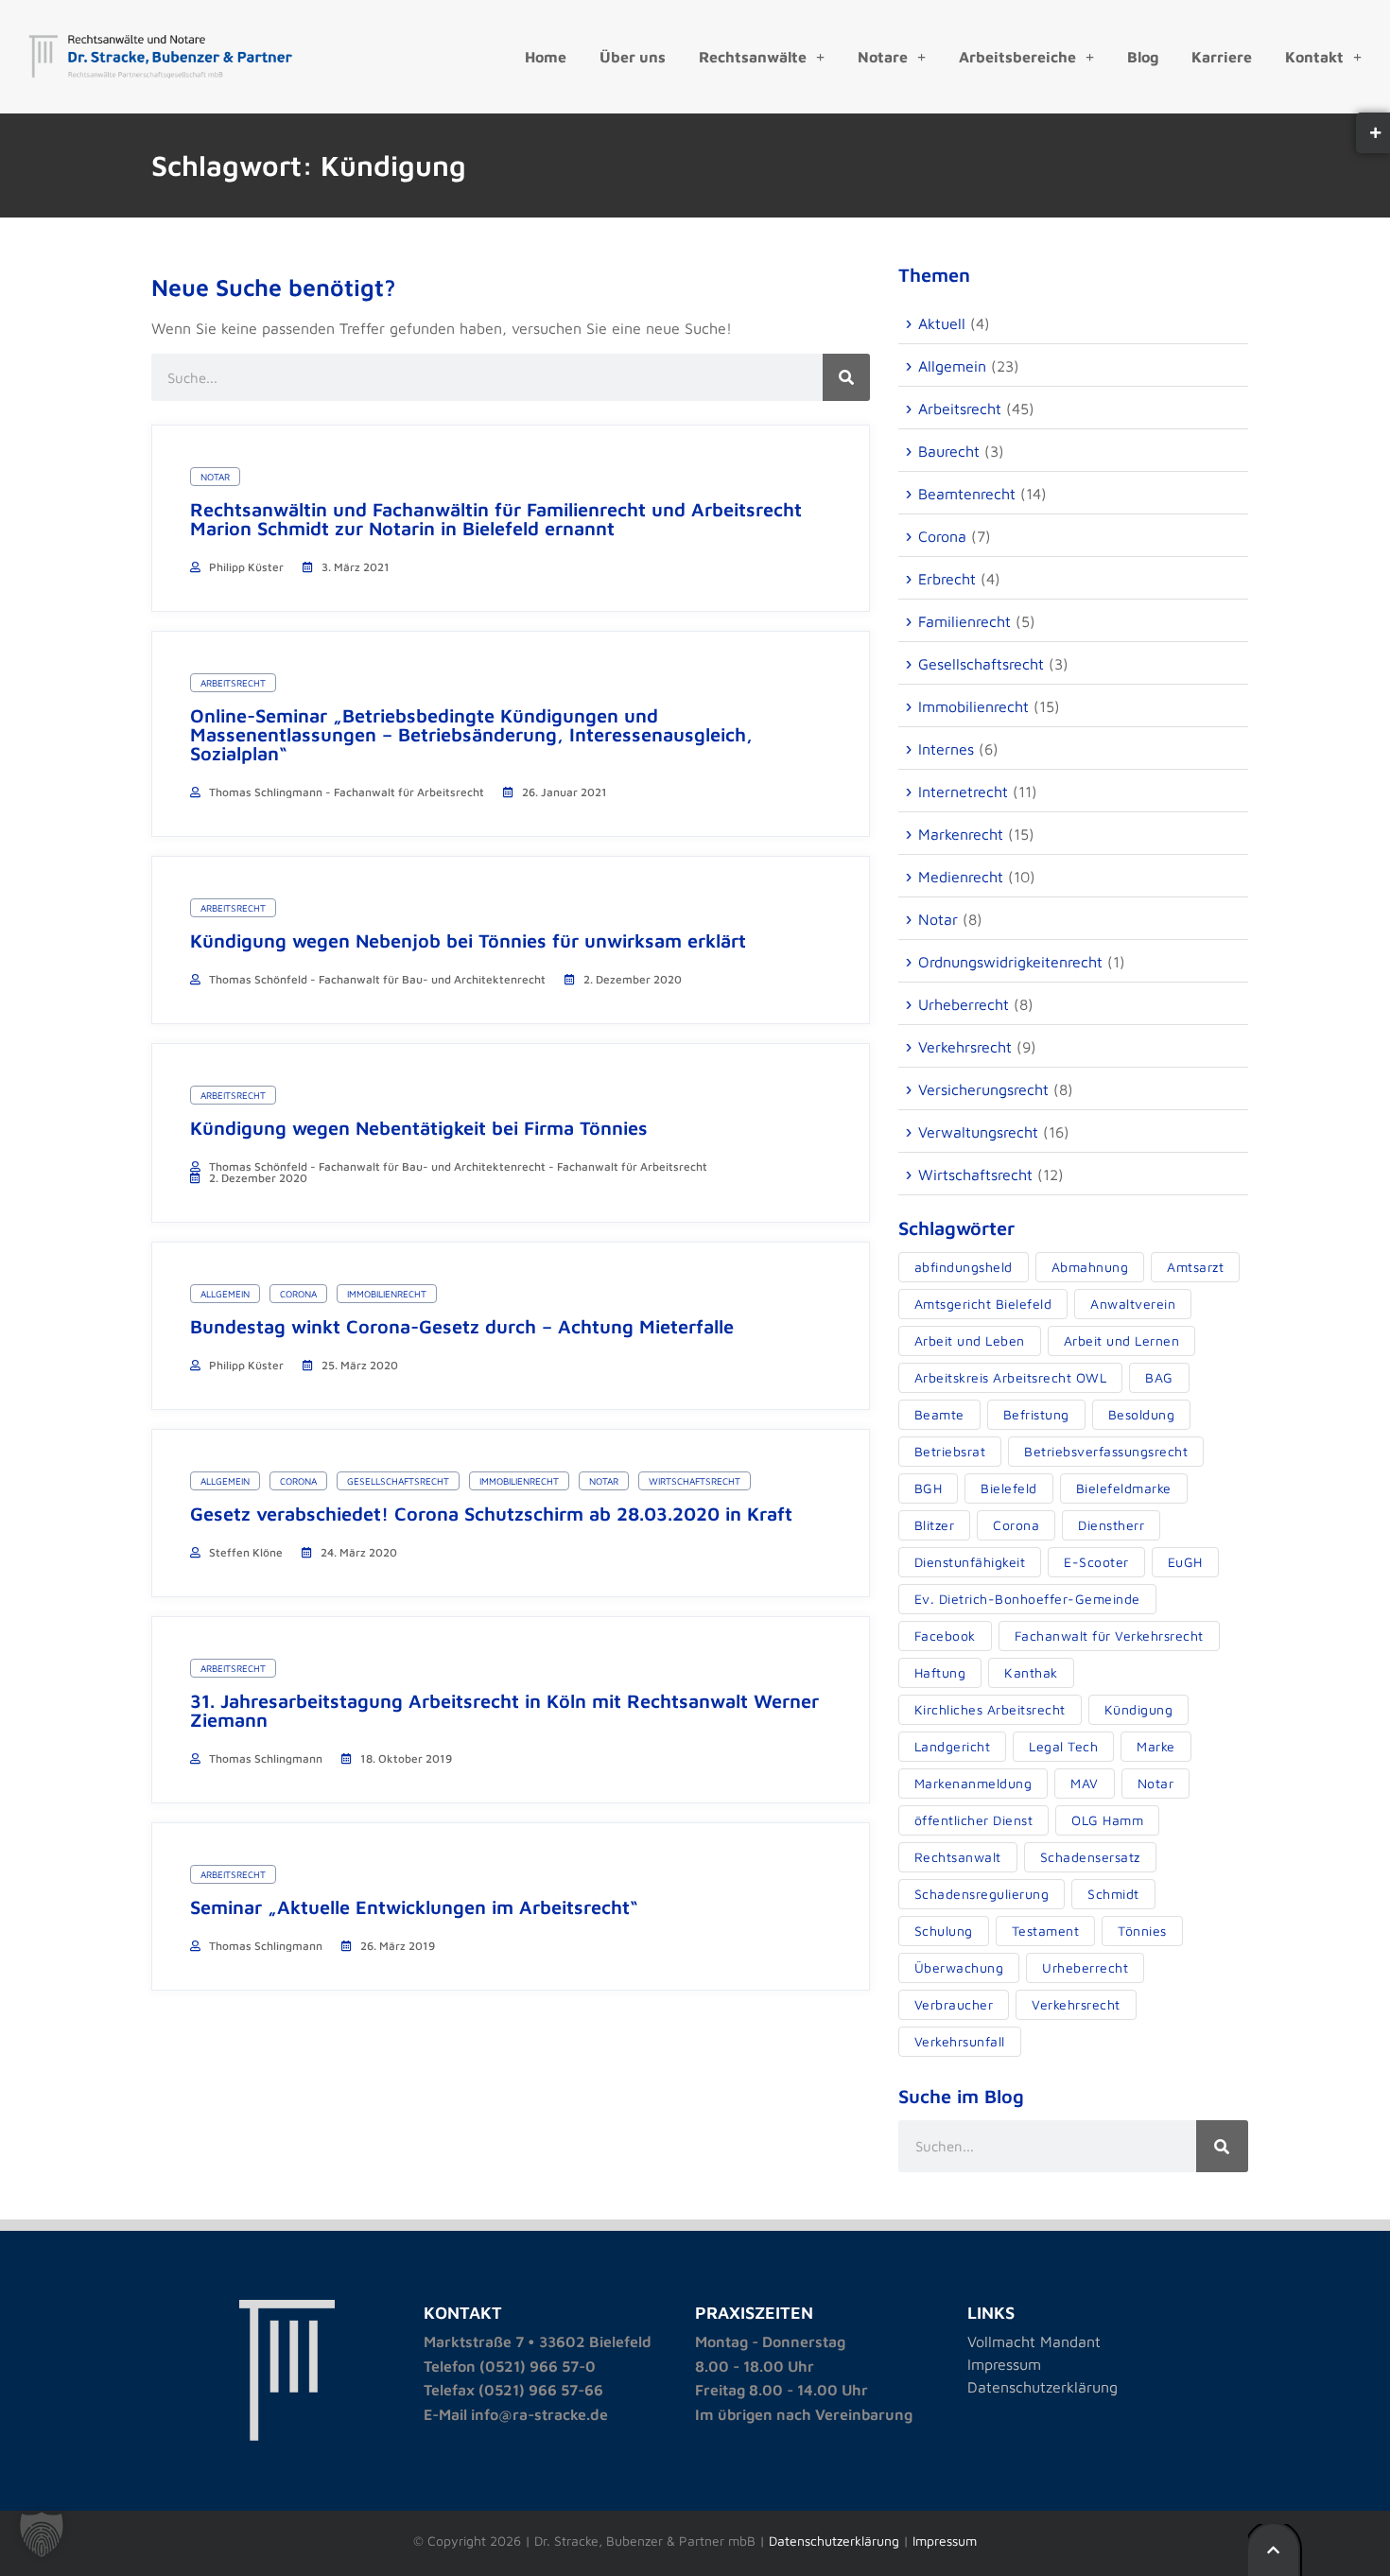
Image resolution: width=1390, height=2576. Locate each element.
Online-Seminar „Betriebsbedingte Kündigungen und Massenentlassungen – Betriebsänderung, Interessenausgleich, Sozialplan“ (471, 734)
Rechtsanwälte (753, 57)
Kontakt (1314, 57)
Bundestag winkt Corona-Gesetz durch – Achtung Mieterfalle (462, 1326)
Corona (298, 1294)
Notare (883, 57)
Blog (1143, 57)
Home (546, 57)
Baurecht (949, 451)
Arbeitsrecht (233, 683)
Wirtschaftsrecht (695, 1481)
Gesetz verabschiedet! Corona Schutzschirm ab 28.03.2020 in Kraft (491, 1514)
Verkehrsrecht (965, 1047)
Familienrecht (964, 621)
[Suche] (846, 377)
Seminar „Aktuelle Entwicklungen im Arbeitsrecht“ (414, 1907)
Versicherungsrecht (983, 1089)
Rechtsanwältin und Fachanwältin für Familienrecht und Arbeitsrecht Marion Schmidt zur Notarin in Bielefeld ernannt (496, 519)
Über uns (633, 57)
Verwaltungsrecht (978, 1132)
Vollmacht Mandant (1034, 2341)
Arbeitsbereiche (1017, 57)
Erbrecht (947, 579)
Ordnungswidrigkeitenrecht (1010, 962)
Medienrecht (961, 877)
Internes (946, 749)
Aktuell (942, 323)
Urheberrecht (964, 1004)
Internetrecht (963, 792)
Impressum (1004, 2364)
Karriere (1222, 57)
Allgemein (225, 1294)
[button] (42, 2534)
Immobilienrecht (387, 1294)
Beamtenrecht (967, 494)
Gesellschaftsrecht (398, 1481)
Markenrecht (961, 834)
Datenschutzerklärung (1042, 2387)
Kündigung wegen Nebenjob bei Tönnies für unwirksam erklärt (468, 940)
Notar (215, 477)
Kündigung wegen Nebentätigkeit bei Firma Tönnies (419, 1128)
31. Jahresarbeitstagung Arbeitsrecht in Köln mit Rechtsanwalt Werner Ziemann (504, 1710)
